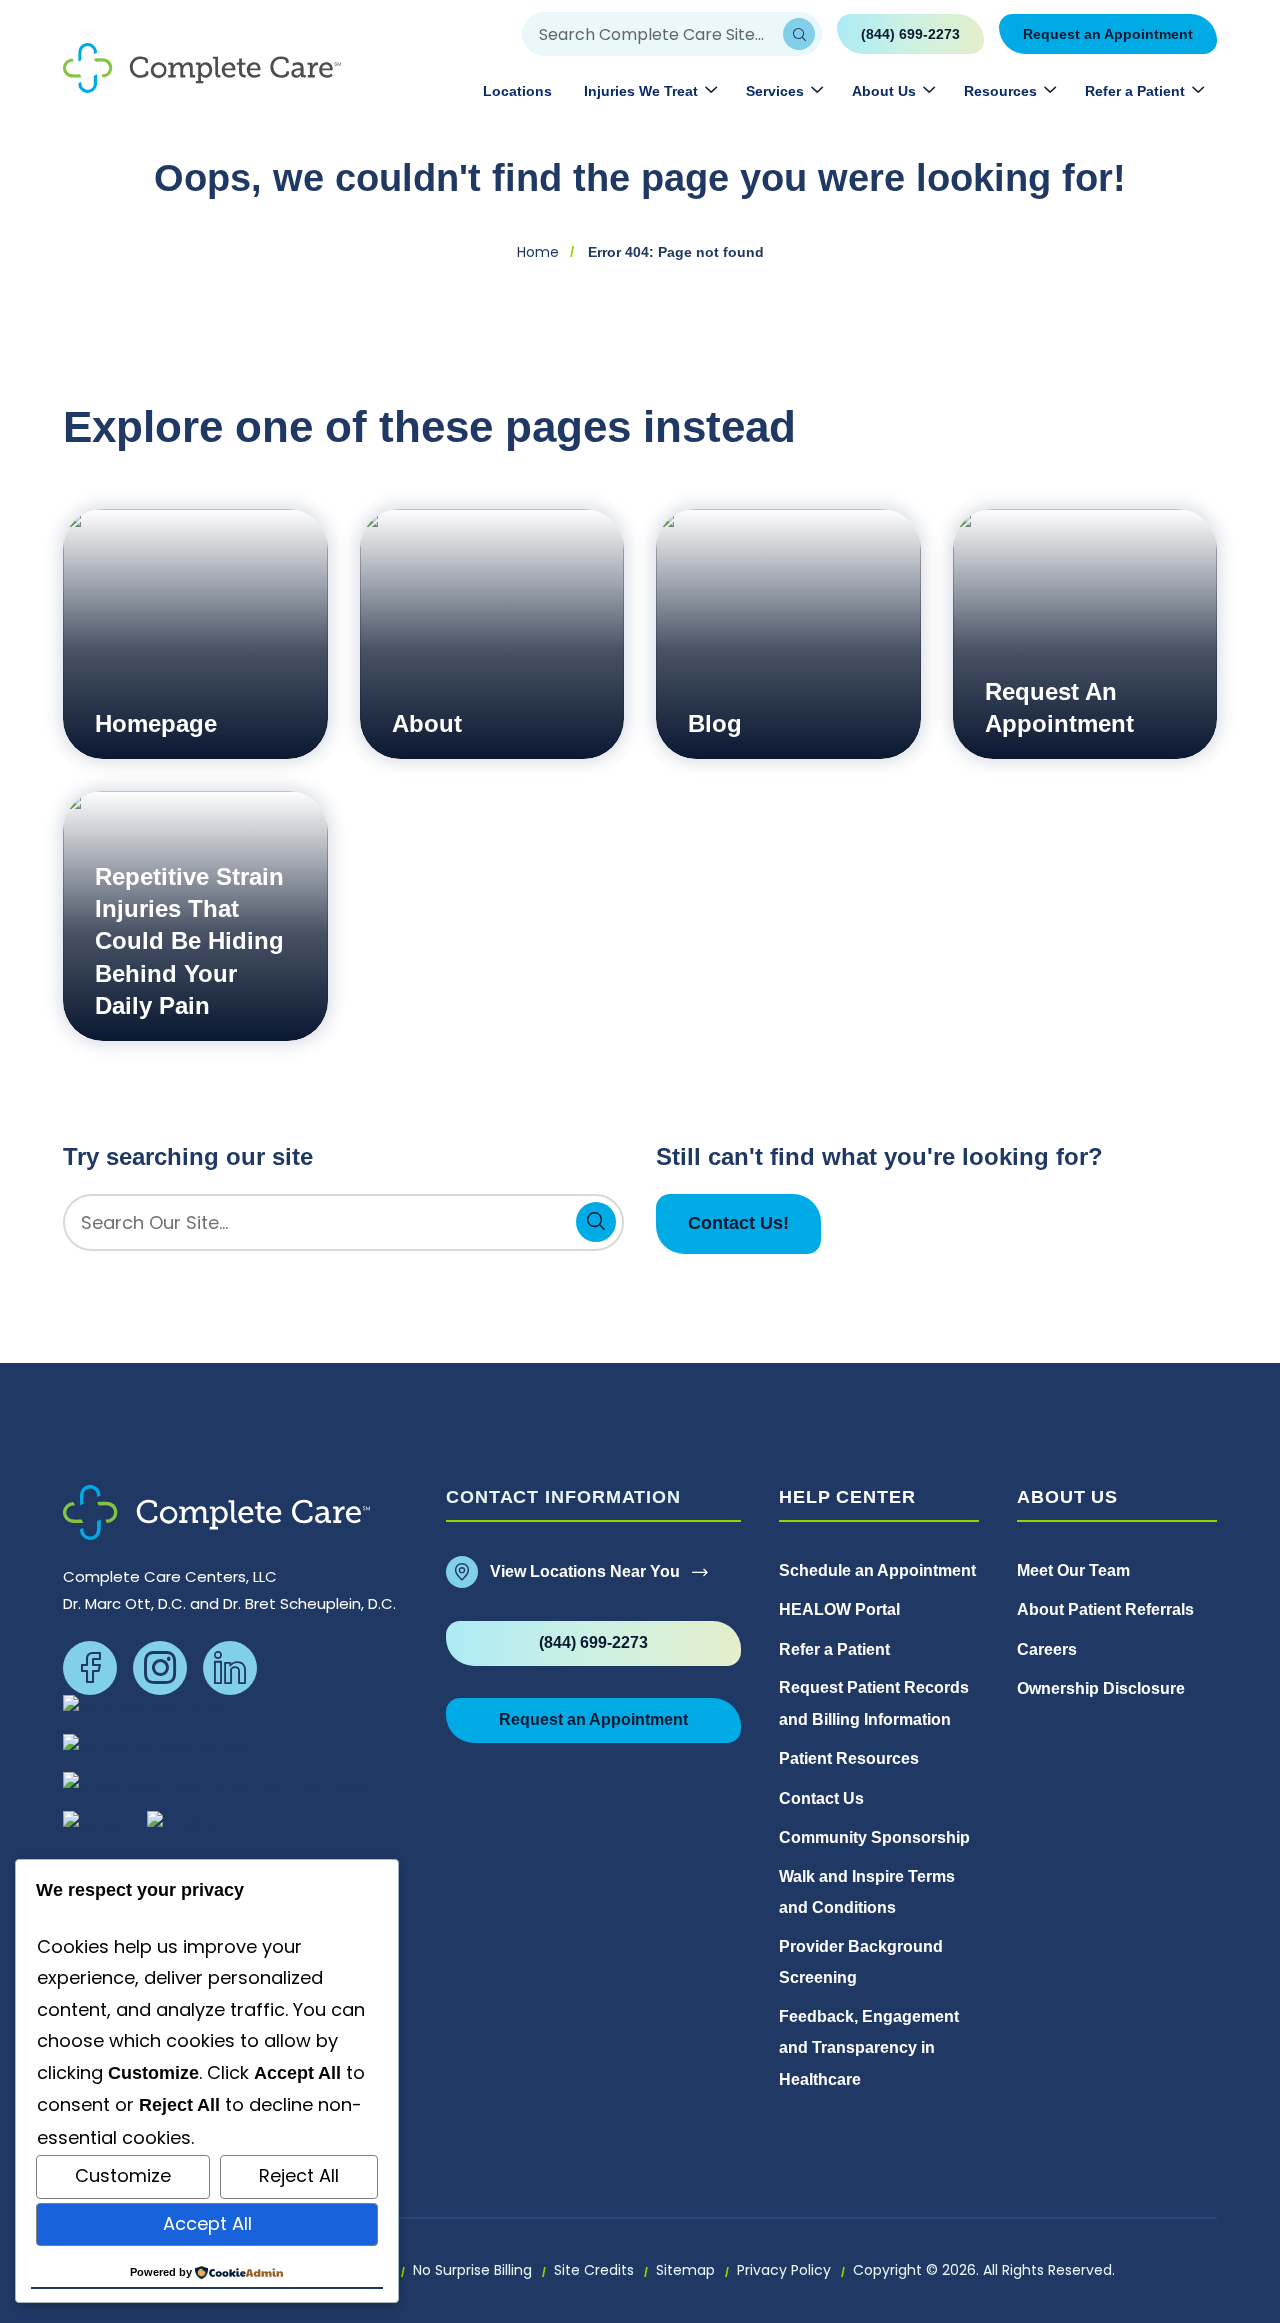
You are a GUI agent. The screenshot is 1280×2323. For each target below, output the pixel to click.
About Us (884, 91)
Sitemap (685, 2270)
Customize (123, 2175)
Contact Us (821, 1798)
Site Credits (594, 2270)
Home (538, 252)
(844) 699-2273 (910, 34)
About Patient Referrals (1105, 1609)
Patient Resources (849, 1758)
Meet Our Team (1073, 1570)
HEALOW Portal (839, 1609)
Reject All (299, 2175)
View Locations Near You (585, 1571)
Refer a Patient (1135, 91)
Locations (517, 91)
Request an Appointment (1108, 34)
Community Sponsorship (874, 1837)
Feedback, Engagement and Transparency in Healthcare (869, 2048)
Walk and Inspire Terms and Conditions (867, 1892)
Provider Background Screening (861, 1962)
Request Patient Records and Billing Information (874, 1703)
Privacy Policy (784, 2270)
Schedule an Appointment (877, 1570)
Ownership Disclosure (1103, 1688)
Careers (1047, 1649)
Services (775, 91)
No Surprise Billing (472, 2270)
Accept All (207, 2223)
